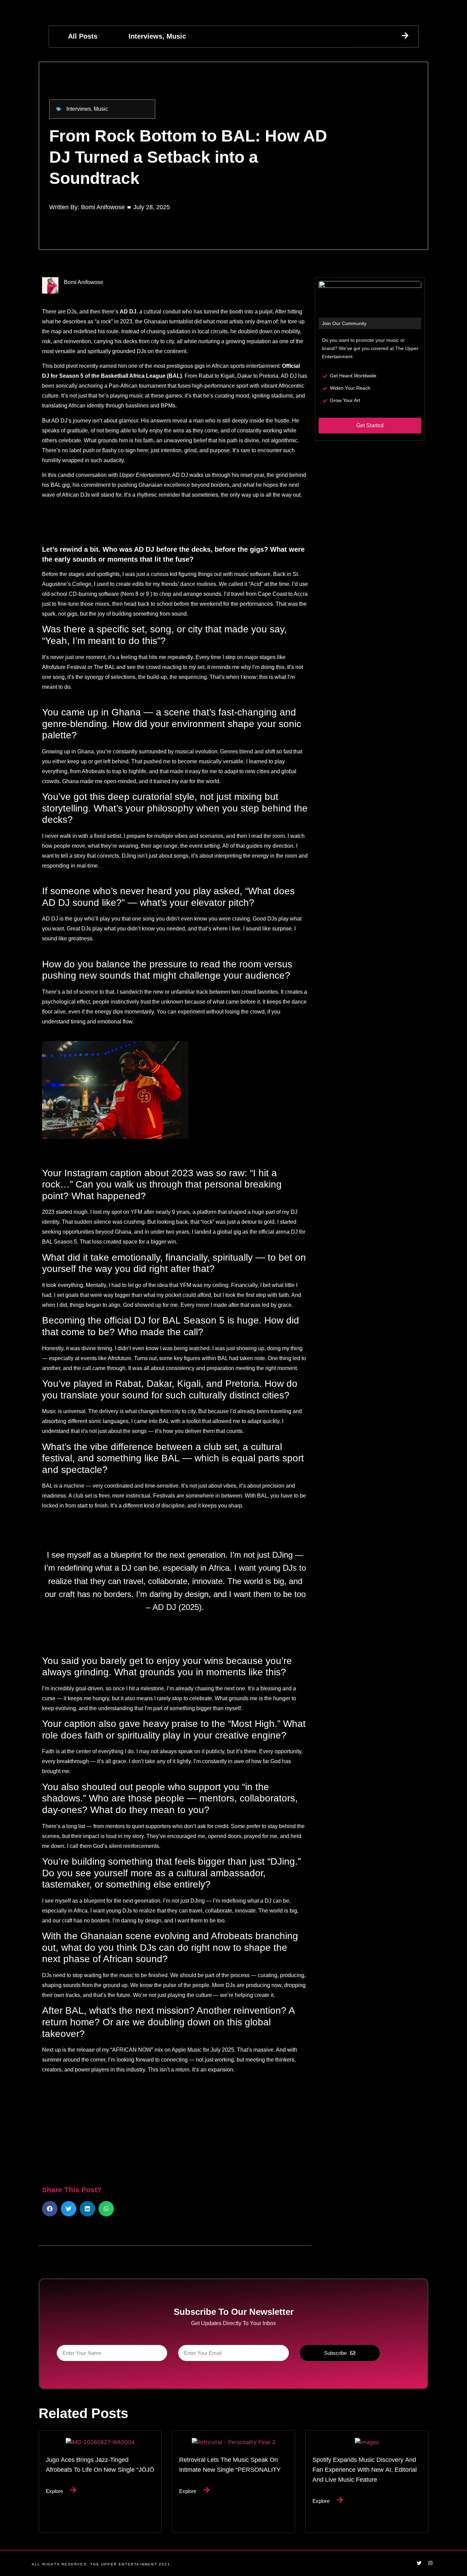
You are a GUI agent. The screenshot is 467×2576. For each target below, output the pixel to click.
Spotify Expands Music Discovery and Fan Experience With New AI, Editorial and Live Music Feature (365, 2469)
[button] (50, 2209)
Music (176, 36)
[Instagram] (430, 2563)
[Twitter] (419, 2563)
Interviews (145, 36)
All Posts (83, 36)
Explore (54, 2491)
